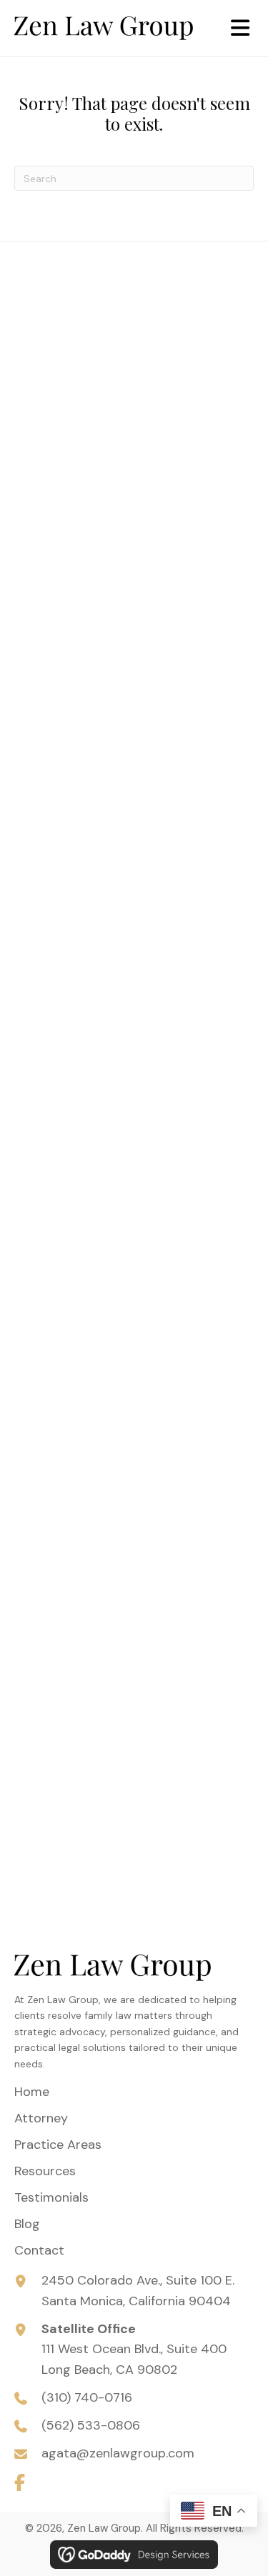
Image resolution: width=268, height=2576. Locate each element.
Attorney (41, 2118)
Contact (39, 2250)
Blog (27, 2224)
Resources (45, 2171)
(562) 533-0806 (91, 2425)
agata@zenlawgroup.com (118, 2453)
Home (32, 2092)
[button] (19, 2482)
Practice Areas (58, 2145)
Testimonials (51, 2197)
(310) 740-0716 (87, 2397)
